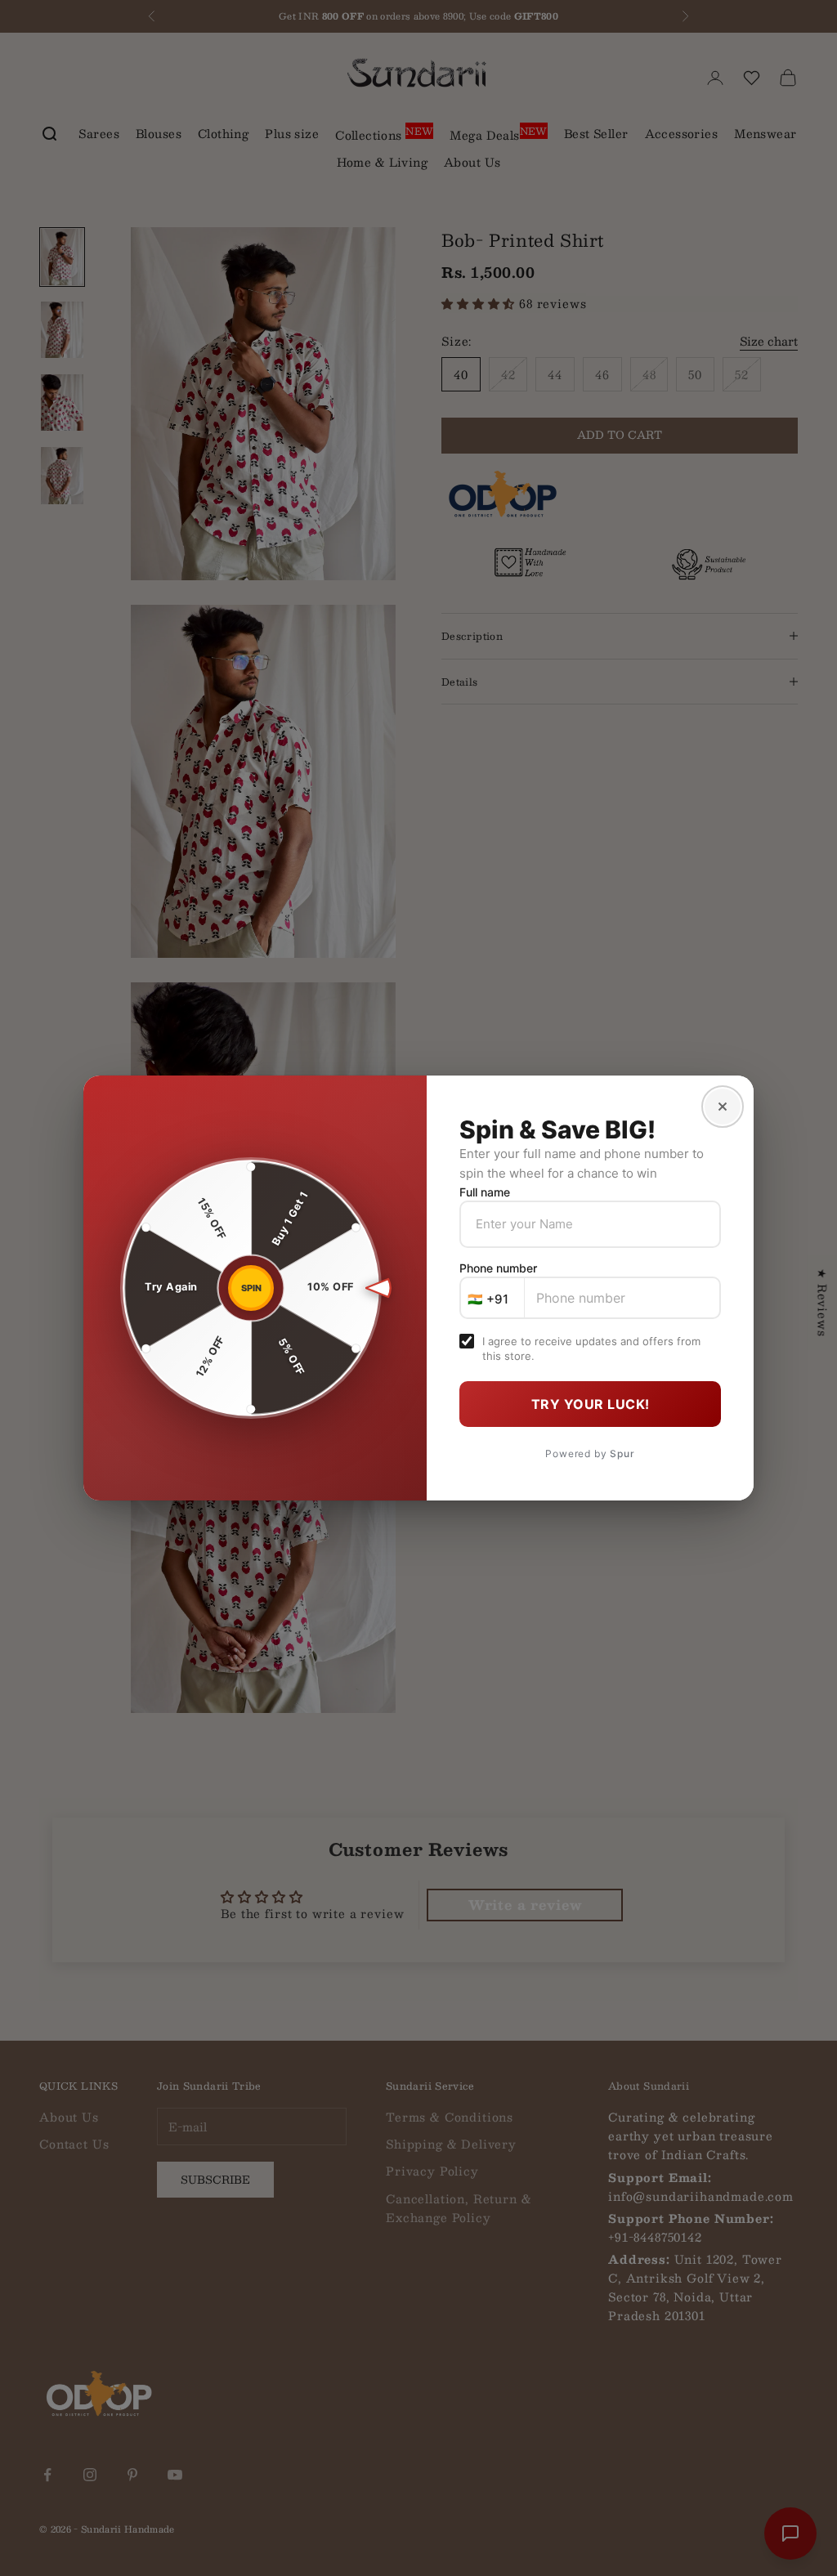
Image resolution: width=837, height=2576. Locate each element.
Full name (485, 1192)
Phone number (498, 1268)
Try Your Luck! (591, 1404)
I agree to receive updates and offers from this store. (591, 1348)
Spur (622, 1453)
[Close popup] (723, 1107)
